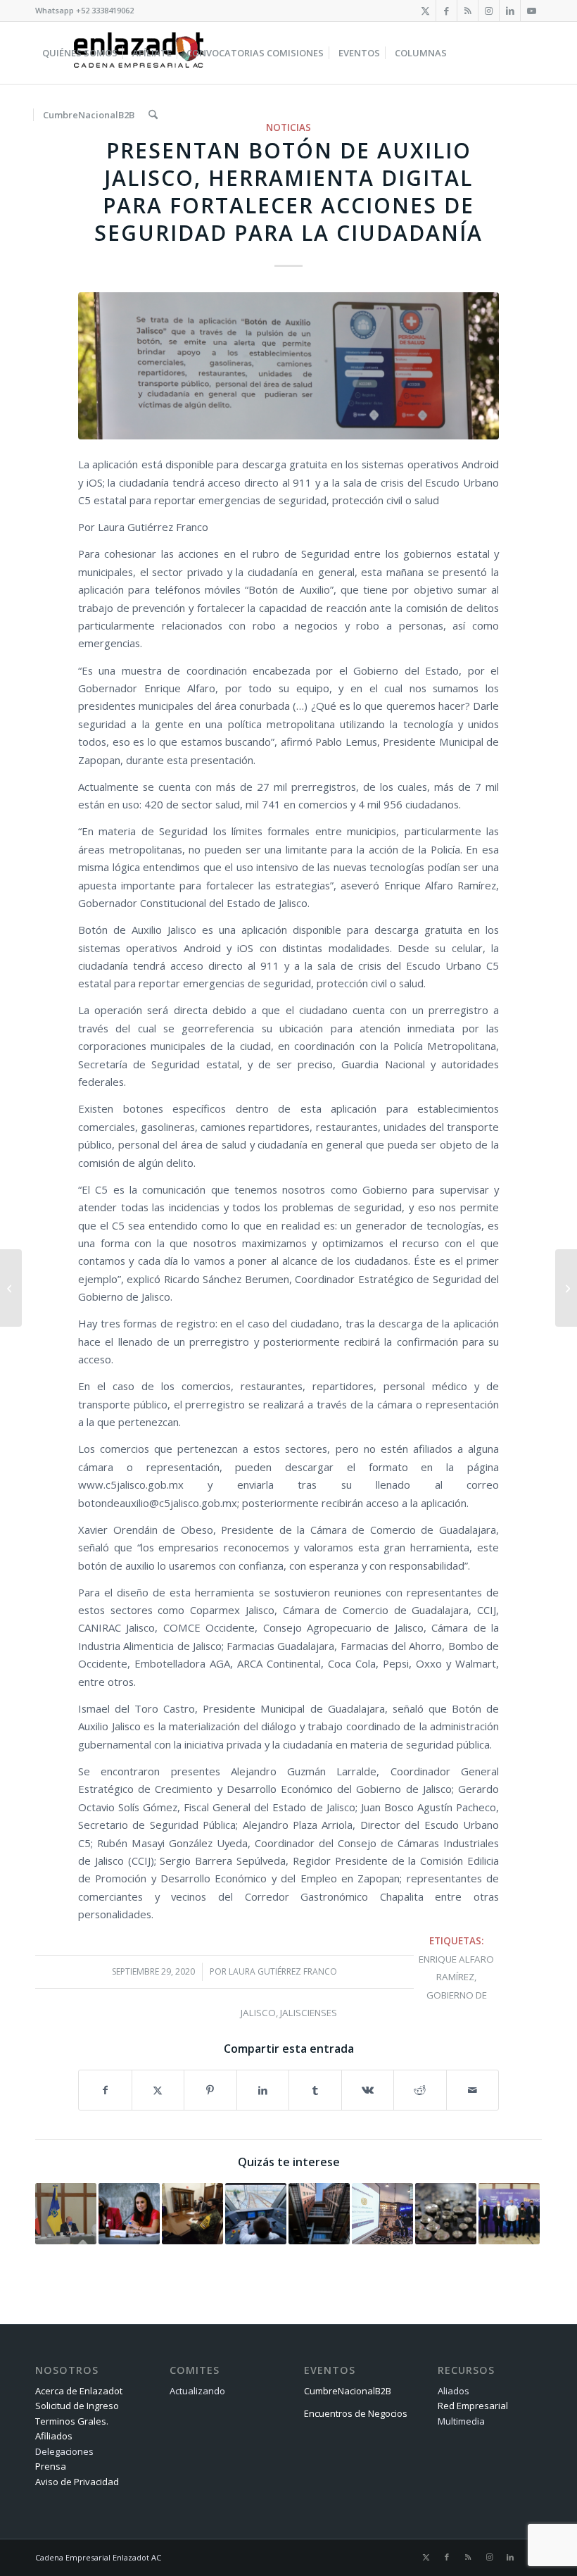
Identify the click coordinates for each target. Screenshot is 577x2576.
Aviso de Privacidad (77, 2482)
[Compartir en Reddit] (420, 2090)
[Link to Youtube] (531, 11)
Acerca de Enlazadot (79, 2391)
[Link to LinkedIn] (510, 11)
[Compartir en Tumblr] (315, 2090)
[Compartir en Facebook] (105, 2090)
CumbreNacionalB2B (348, 2391)
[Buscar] (153, 115)
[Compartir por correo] (473, 2090)
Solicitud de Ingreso (77, 2406)
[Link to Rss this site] (468, 11)
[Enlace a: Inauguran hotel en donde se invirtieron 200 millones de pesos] (319, 2214)
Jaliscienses (309, 2013)
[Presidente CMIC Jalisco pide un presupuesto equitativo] (566, 1288)
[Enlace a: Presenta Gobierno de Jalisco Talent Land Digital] (509, 2214)
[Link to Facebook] (446, 11)
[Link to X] (425, 11)
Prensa (51, 2466)
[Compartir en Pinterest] (210, 2090)
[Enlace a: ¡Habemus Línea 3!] (256, 2214)
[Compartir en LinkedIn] (263, 2090)
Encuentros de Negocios (356, 2413)
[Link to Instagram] (489, 11)
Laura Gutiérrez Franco (283, 1971)
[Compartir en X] (158, 2090)
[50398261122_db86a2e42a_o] (288, 366)
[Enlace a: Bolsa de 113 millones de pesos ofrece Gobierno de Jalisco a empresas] (382, 2214)
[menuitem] (80, 53)
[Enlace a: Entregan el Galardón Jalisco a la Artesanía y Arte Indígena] (446, 2214)
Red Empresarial (473, 2406)
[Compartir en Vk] (368, 2090)
